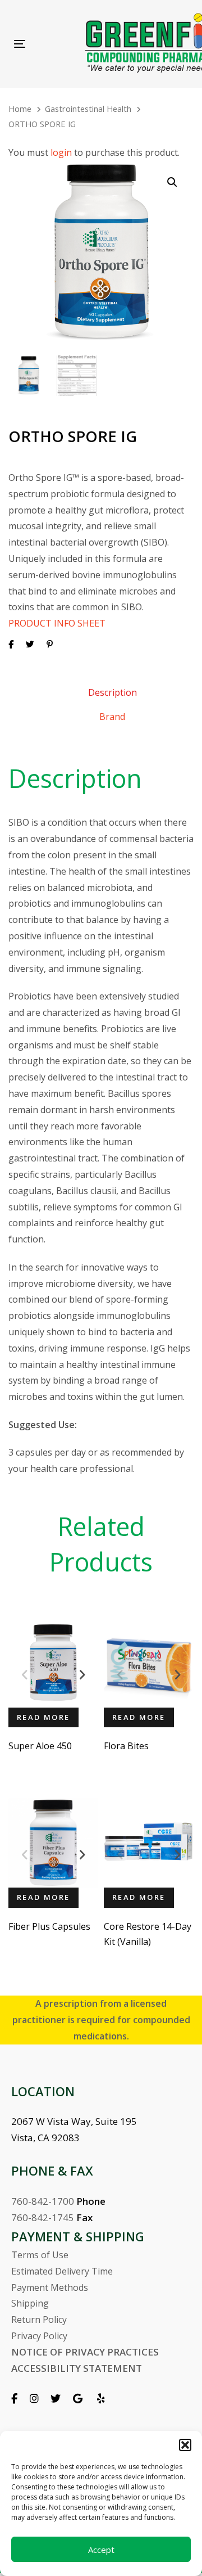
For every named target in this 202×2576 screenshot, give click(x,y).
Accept (101, 2550)
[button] (185, 2445)
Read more (43, 1717)
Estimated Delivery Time (62, 2271)
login (61, 152)
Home (20, 109)
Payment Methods (50, 2287)
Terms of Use (40, 2255)
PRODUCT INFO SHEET (57, 623)
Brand (112, 717)
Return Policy (39, 2320)
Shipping (30, 2303)
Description (113, 692)
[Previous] (25, 1675)
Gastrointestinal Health (88, 109)
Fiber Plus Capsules (49, 1926)
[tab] (112, 692)
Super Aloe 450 (40, 1746)
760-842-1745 (43, 2217)
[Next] (82, 1675)
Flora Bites (126, 1746)
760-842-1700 (43, 2201)
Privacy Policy (39, 2336)
